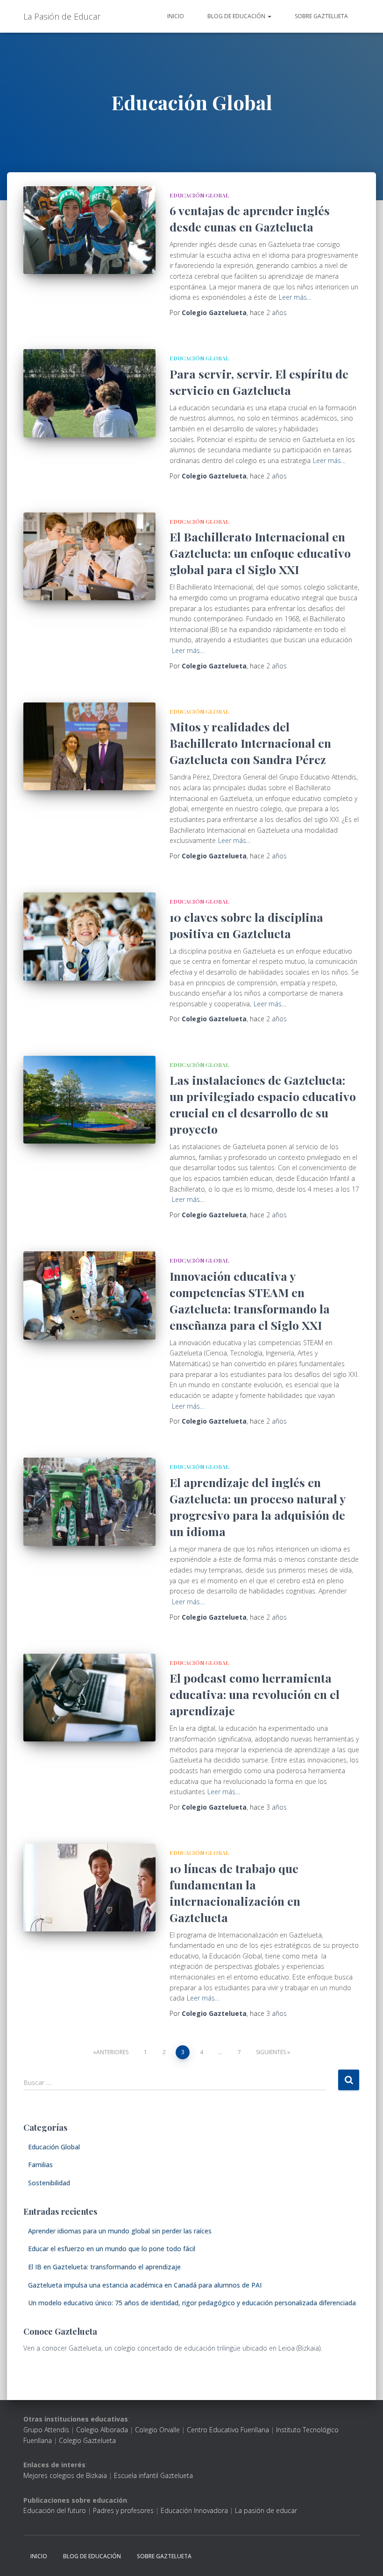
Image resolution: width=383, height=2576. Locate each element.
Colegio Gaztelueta (87, 2440)
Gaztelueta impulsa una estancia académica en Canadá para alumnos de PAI (145, 2285)
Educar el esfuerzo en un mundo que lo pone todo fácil (112, 2249)
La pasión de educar (266, 2510)
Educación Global (199, 195)
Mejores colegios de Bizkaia (65, 2475)
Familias (40, 2165)
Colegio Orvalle (157, 2430)
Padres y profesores (123, 2510)
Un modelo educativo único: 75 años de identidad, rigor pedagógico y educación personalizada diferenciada (192, 2303)
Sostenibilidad (49, 2183)
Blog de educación (237, 16)
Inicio (176, 16)
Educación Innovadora (194, 2510)
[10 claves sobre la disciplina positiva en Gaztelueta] (89, 936)
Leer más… (295, 297)
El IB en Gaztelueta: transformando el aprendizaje (104, 2267)
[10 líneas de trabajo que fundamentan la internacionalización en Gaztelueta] (89, 1888)
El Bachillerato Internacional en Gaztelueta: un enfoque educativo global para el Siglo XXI (260, 553)
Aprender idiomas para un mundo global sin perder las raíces (120, 2231)
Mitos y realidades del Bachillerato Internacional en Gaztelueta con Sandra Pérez (250, 743)
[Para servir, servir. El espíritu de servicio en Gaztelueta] (89, 393)
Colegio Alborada (102, 2430)
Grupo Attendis (46, 2430)
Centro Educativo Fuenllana (228, 2430)
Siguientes (271, 2052)
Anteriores (112, 2052)
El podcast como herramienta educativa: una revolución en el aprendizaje (255, 1694)
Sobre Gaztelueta (321, 16)
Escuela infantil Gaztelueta (153, 2475)
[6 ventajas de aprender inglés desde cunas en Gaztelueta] (89, 230)
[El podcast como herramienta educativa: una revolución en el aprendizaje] (89, 1698)
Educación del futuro (55, 2510)
